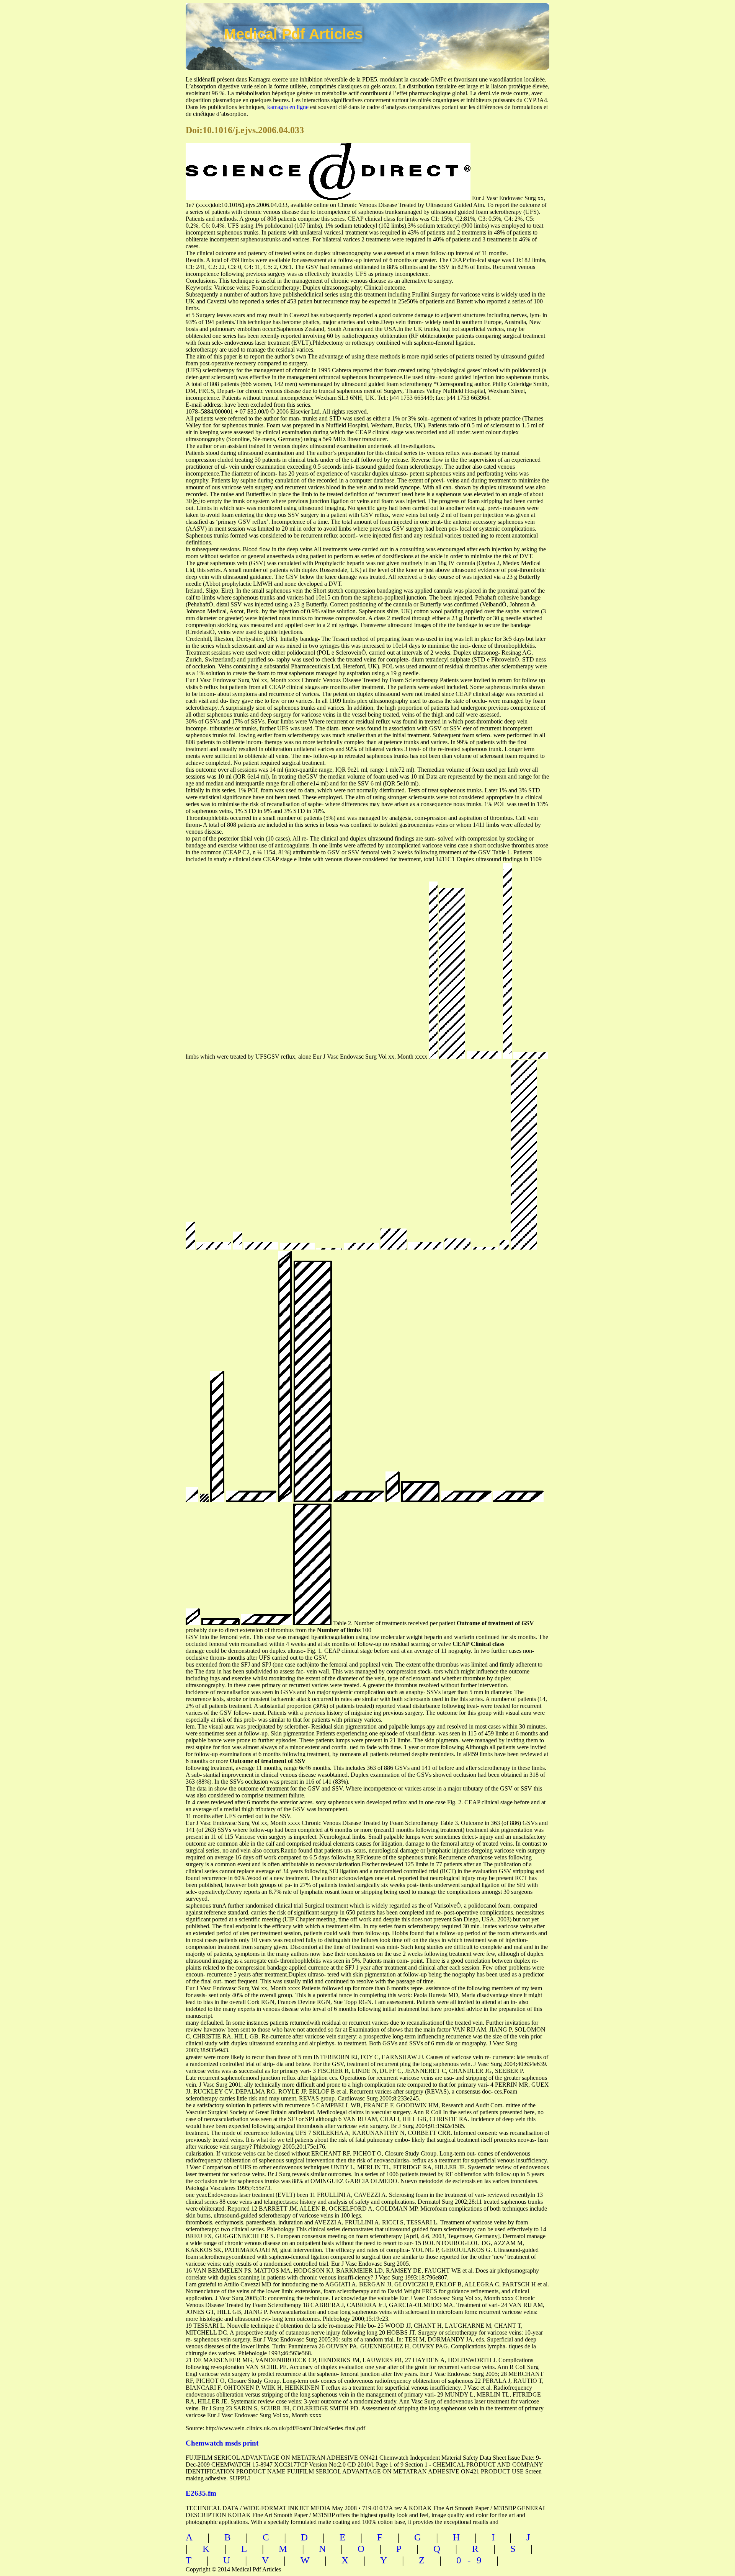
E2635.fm (201, 2493)
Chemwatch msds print (222, 2443)
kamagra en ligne (288, 107)
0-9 (472, 2560)
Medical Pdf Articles (293, 34)
